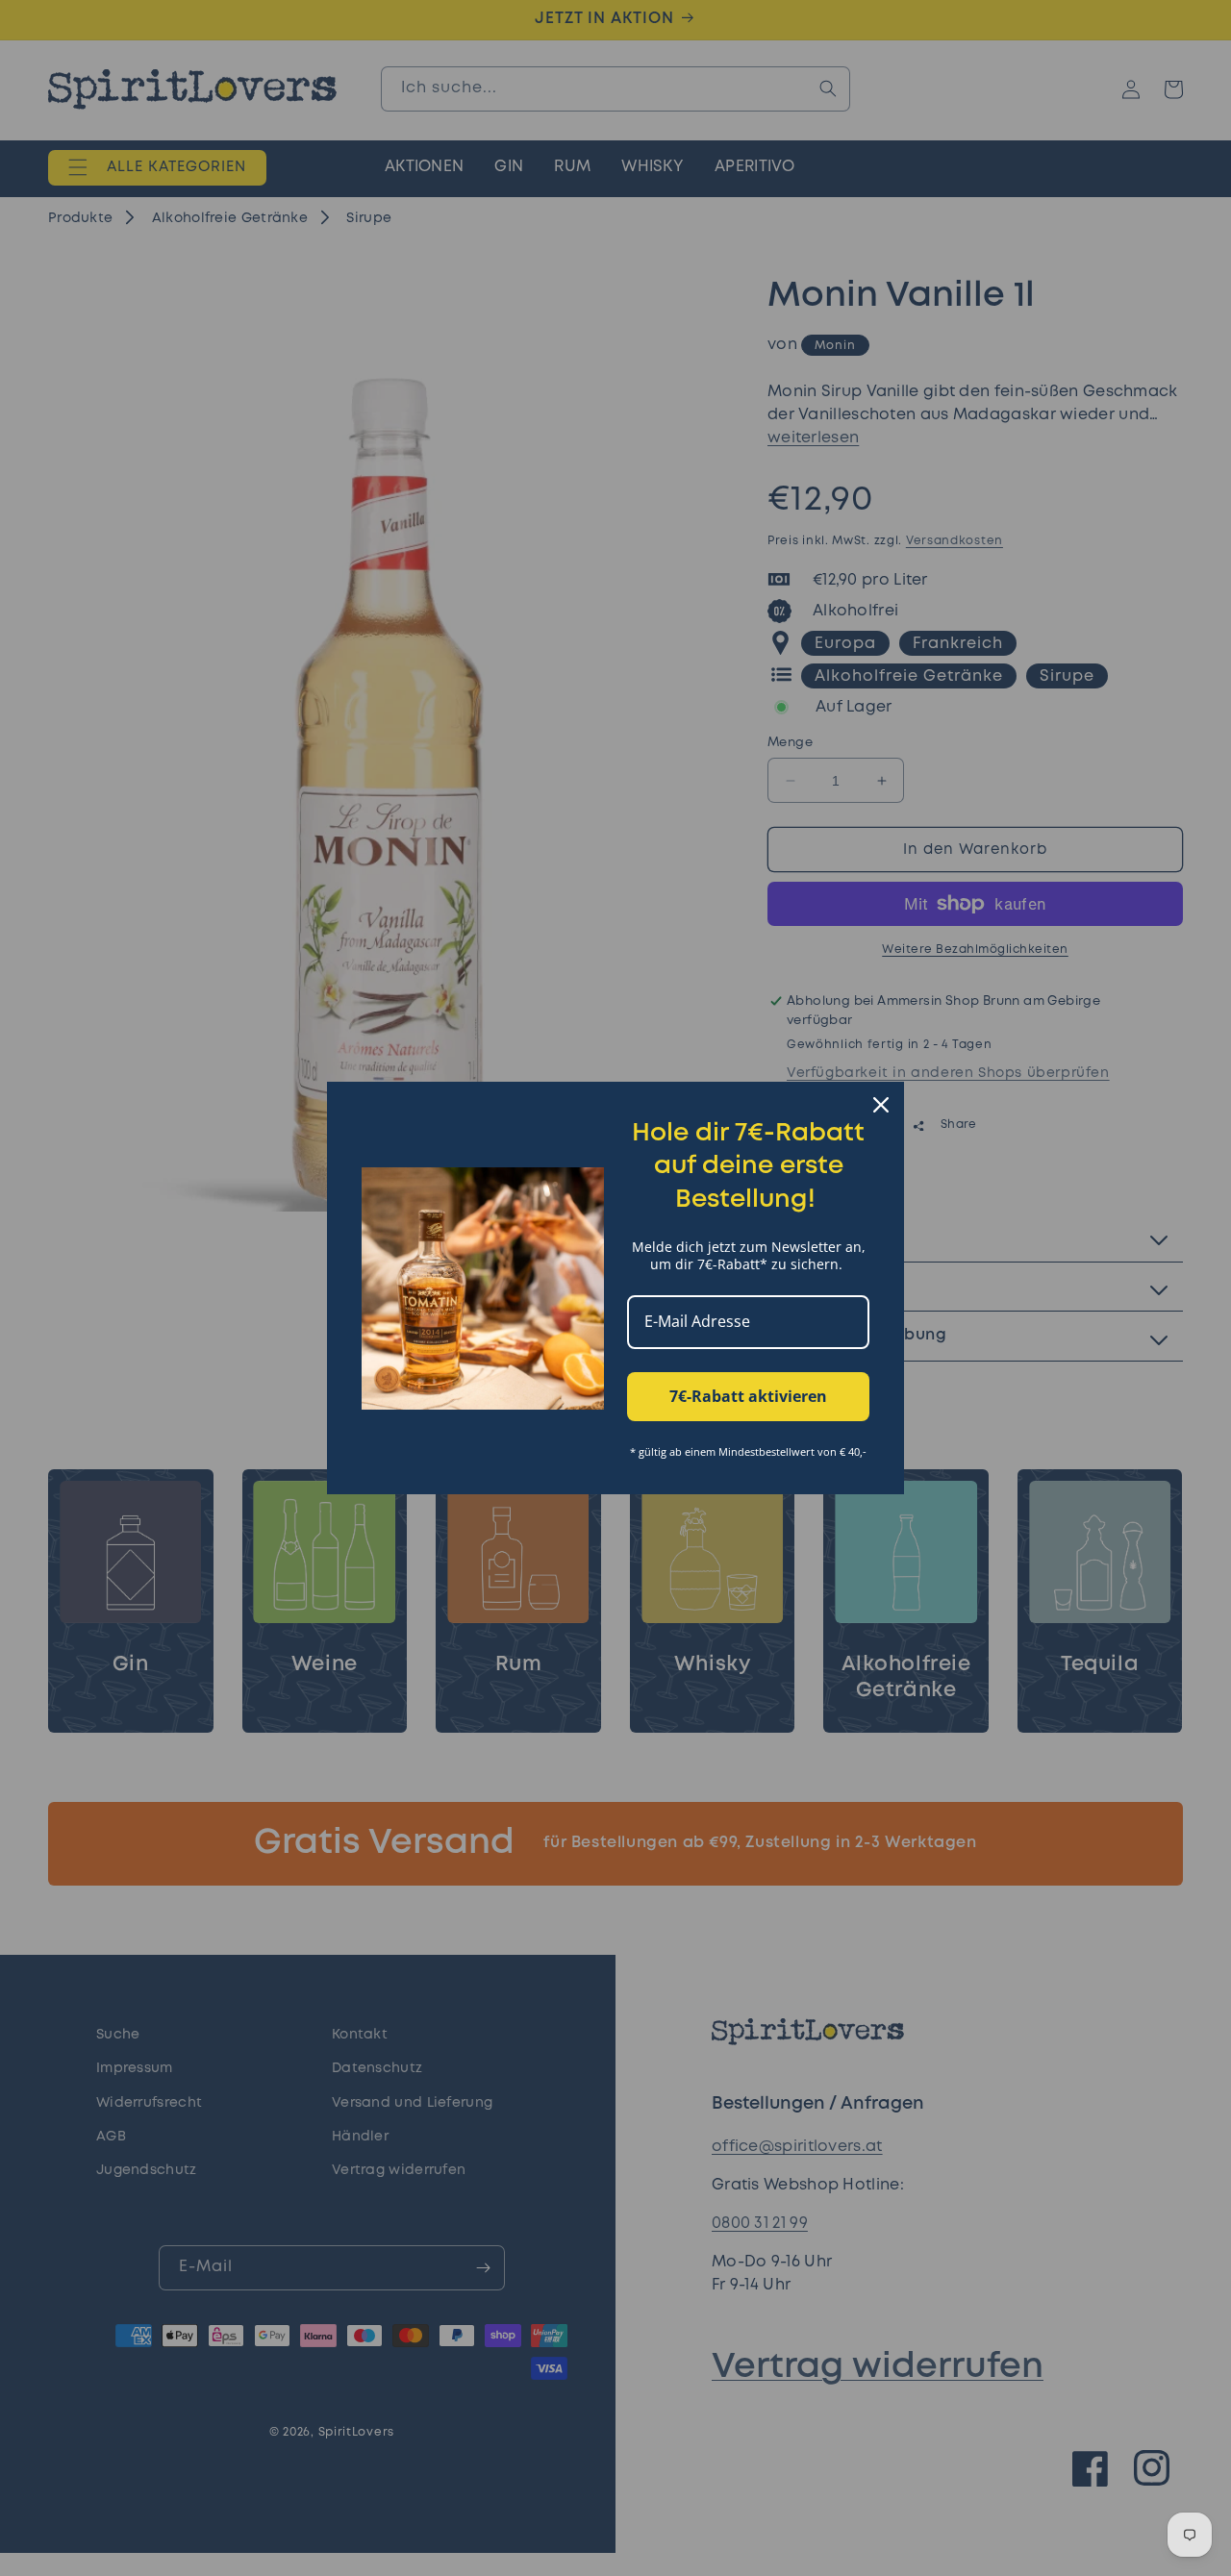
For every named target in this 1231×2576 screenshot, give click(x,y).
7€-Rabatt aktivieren (748, 1396)
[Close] (881, 1105)
